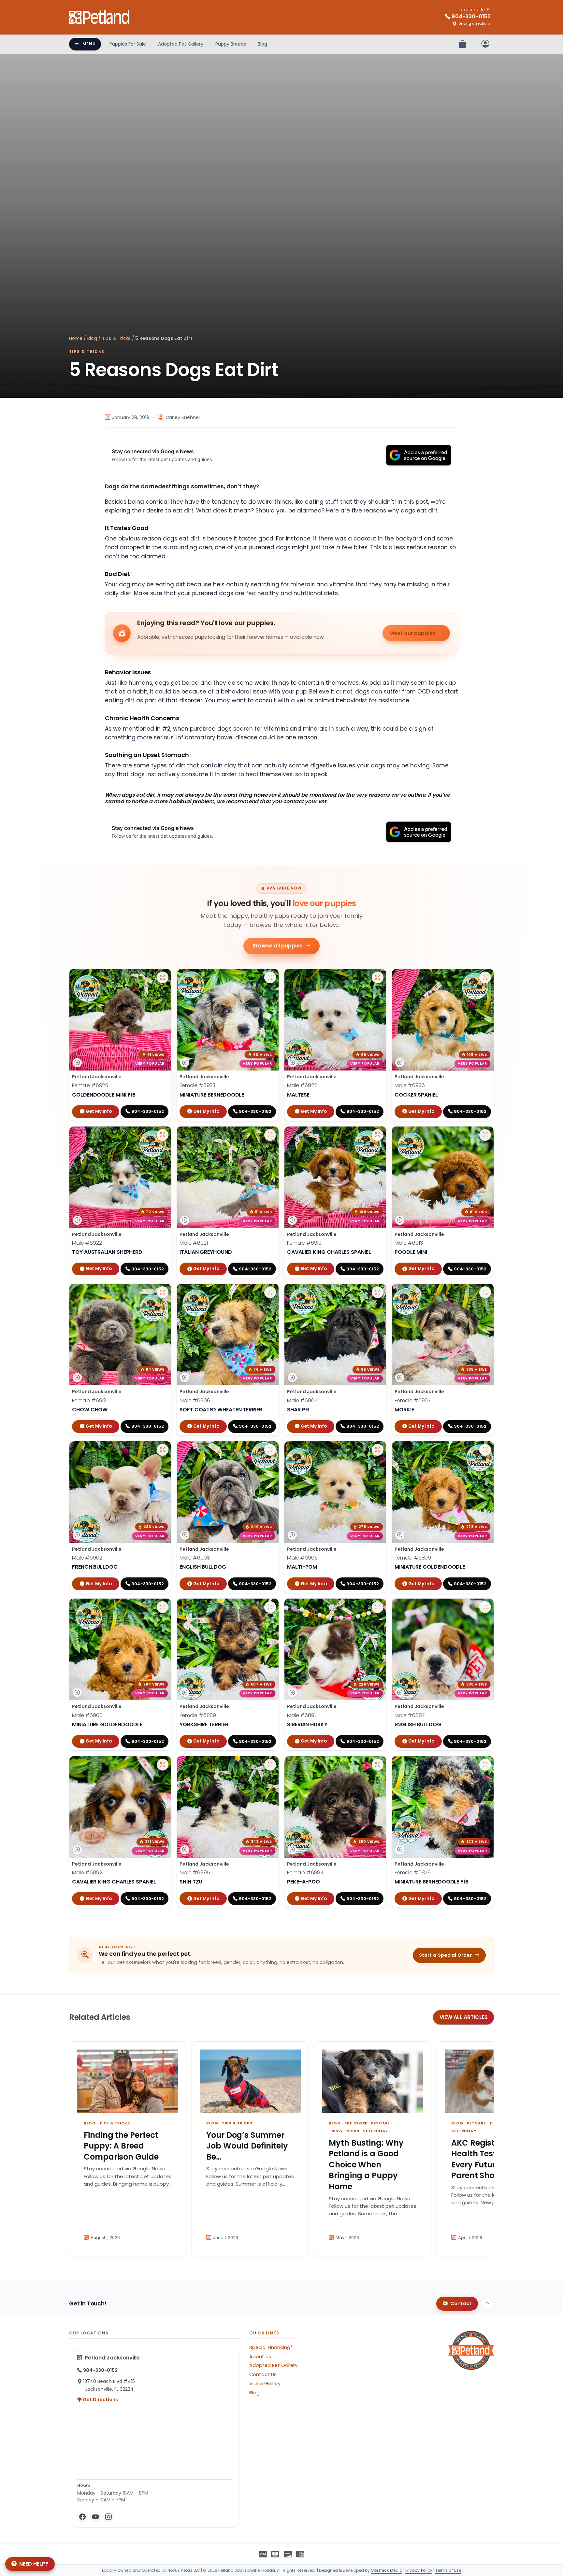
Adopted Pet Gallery (181, 44)
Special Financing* (271, 2347)
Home (76, 338)
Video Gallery (265, 2384)
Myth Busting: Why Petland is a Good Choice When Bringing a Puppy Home (366, 2165)
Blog (262, 44)
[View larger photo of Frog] (270, 1450)
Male (302, 1085)
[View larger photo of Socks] (378, 977)
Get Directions (100, 2400)
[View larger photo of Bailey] (485, 1450)
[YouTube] (95, 2517)
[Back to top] (487, 2303)
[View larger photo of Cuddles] (485, 1765)
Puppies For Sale (128, 44)
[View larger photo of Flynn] (163, 1607)
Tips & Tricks (116, 338)
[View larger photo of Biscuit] (485, 1292)
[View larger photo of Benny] (378, 1292)
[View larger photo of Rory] (270, 1607)
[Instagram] (108, 2517)
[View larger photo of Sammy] (163, 1135)
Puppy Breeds (231, 44)
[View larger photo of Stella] (163, 977)
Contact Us (263, 2374)
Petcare (380, 2123)
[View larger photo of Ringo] (163, 1765)
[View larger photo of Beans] (378, 1450)
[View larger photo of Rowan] (485, 1607)
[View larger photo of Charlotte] (378, 1765)
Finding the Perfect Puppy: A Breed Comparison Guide (121, 2146)
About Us (260, 2357)
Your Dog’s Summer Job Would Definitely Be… (247, 2146)
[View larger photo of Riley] (378, 1607)
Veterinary (375, 2131)
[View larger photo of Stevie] (485, 977)
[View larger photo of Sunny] (270, 977)
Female (90, 1085)
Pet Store (356, 2123)
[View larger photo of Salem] (163, 1292)
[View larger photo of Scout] (485, 1135)
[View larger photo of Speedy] (270, 1135)
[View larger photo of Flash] (163, 1450)
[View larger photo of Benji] (270, 1292)
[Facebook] (82, 2517)
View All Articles (464, 2017)
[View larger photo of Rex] (270, 1765)
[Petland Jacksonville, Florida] (100, 17)
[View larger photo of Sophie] (378, 1135)
